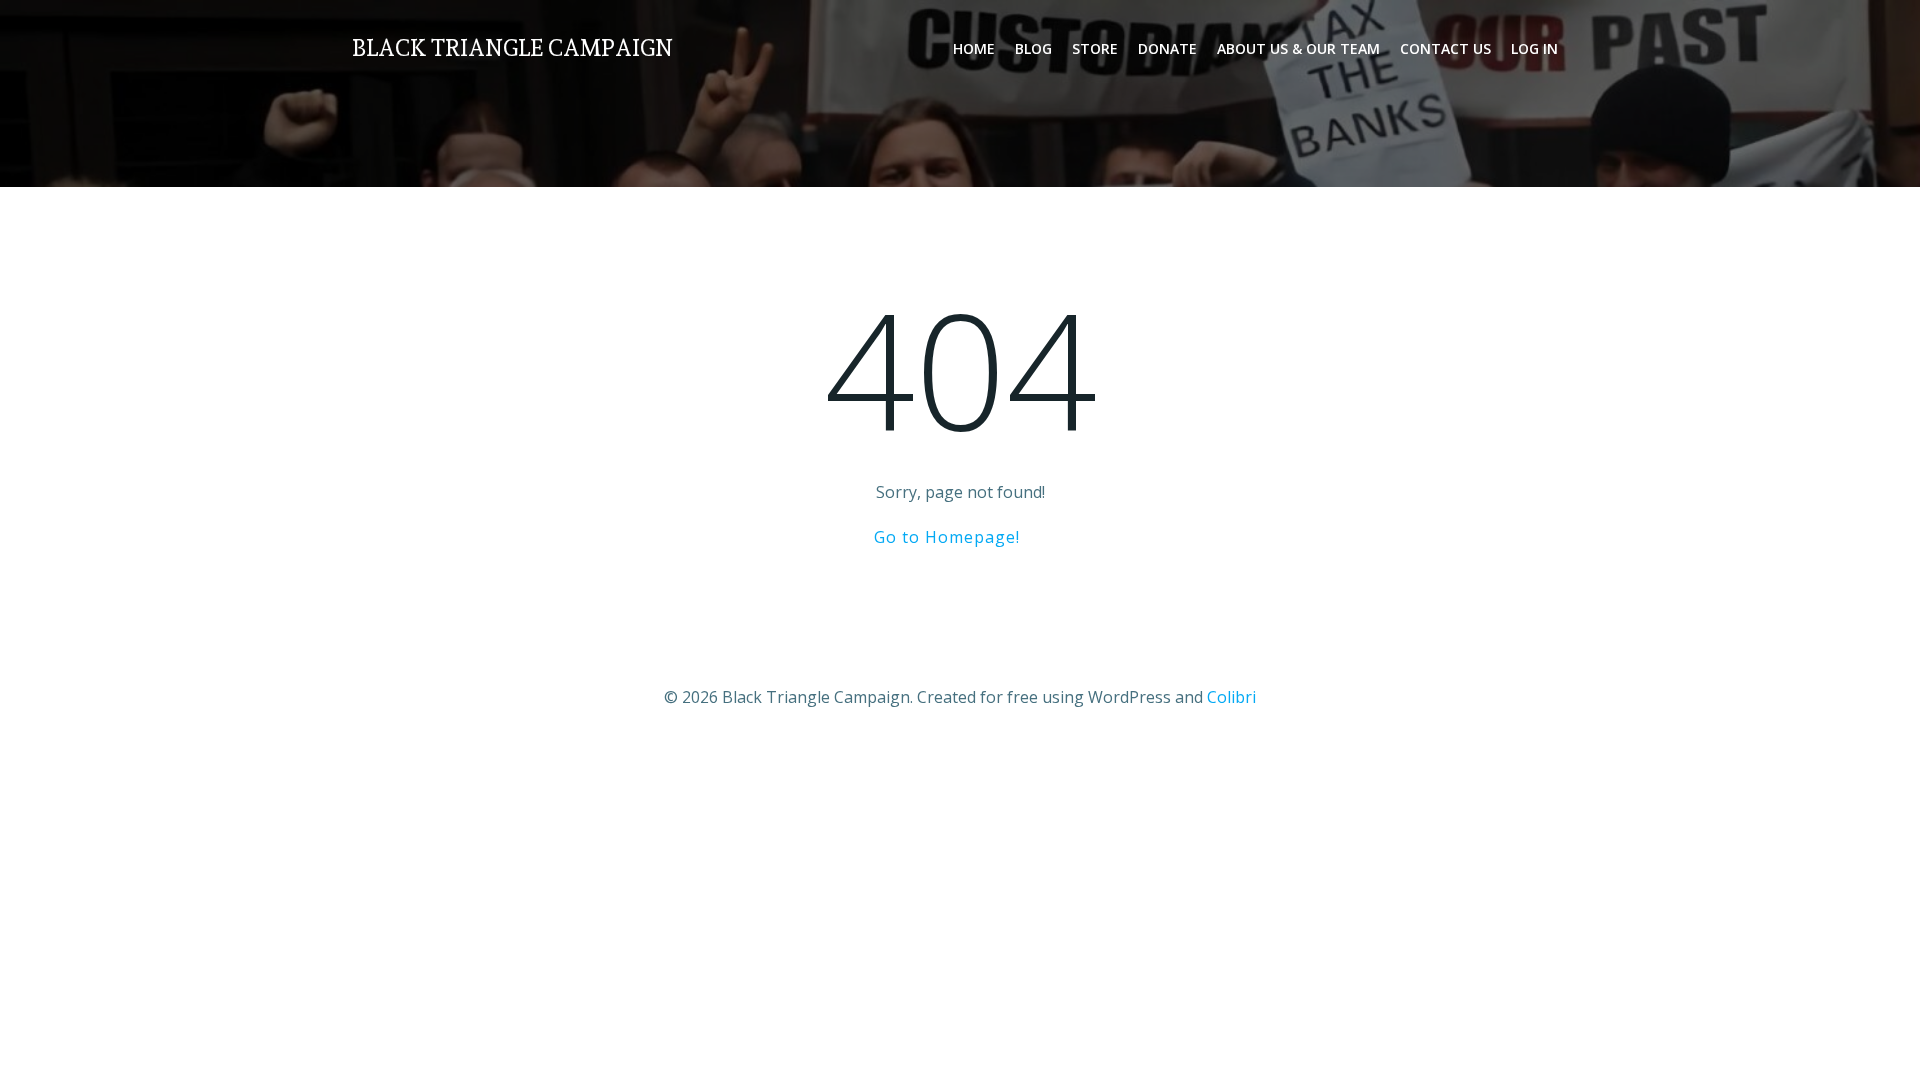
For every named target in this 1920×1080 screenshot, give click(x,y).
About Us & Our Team (1298, 48)
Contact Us (1445, 48)
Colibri (1231, 697)
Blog (1033, 48)
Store (1095, 48)
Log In (1534, 48)
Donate (1167, 48)
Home (974, 48)
